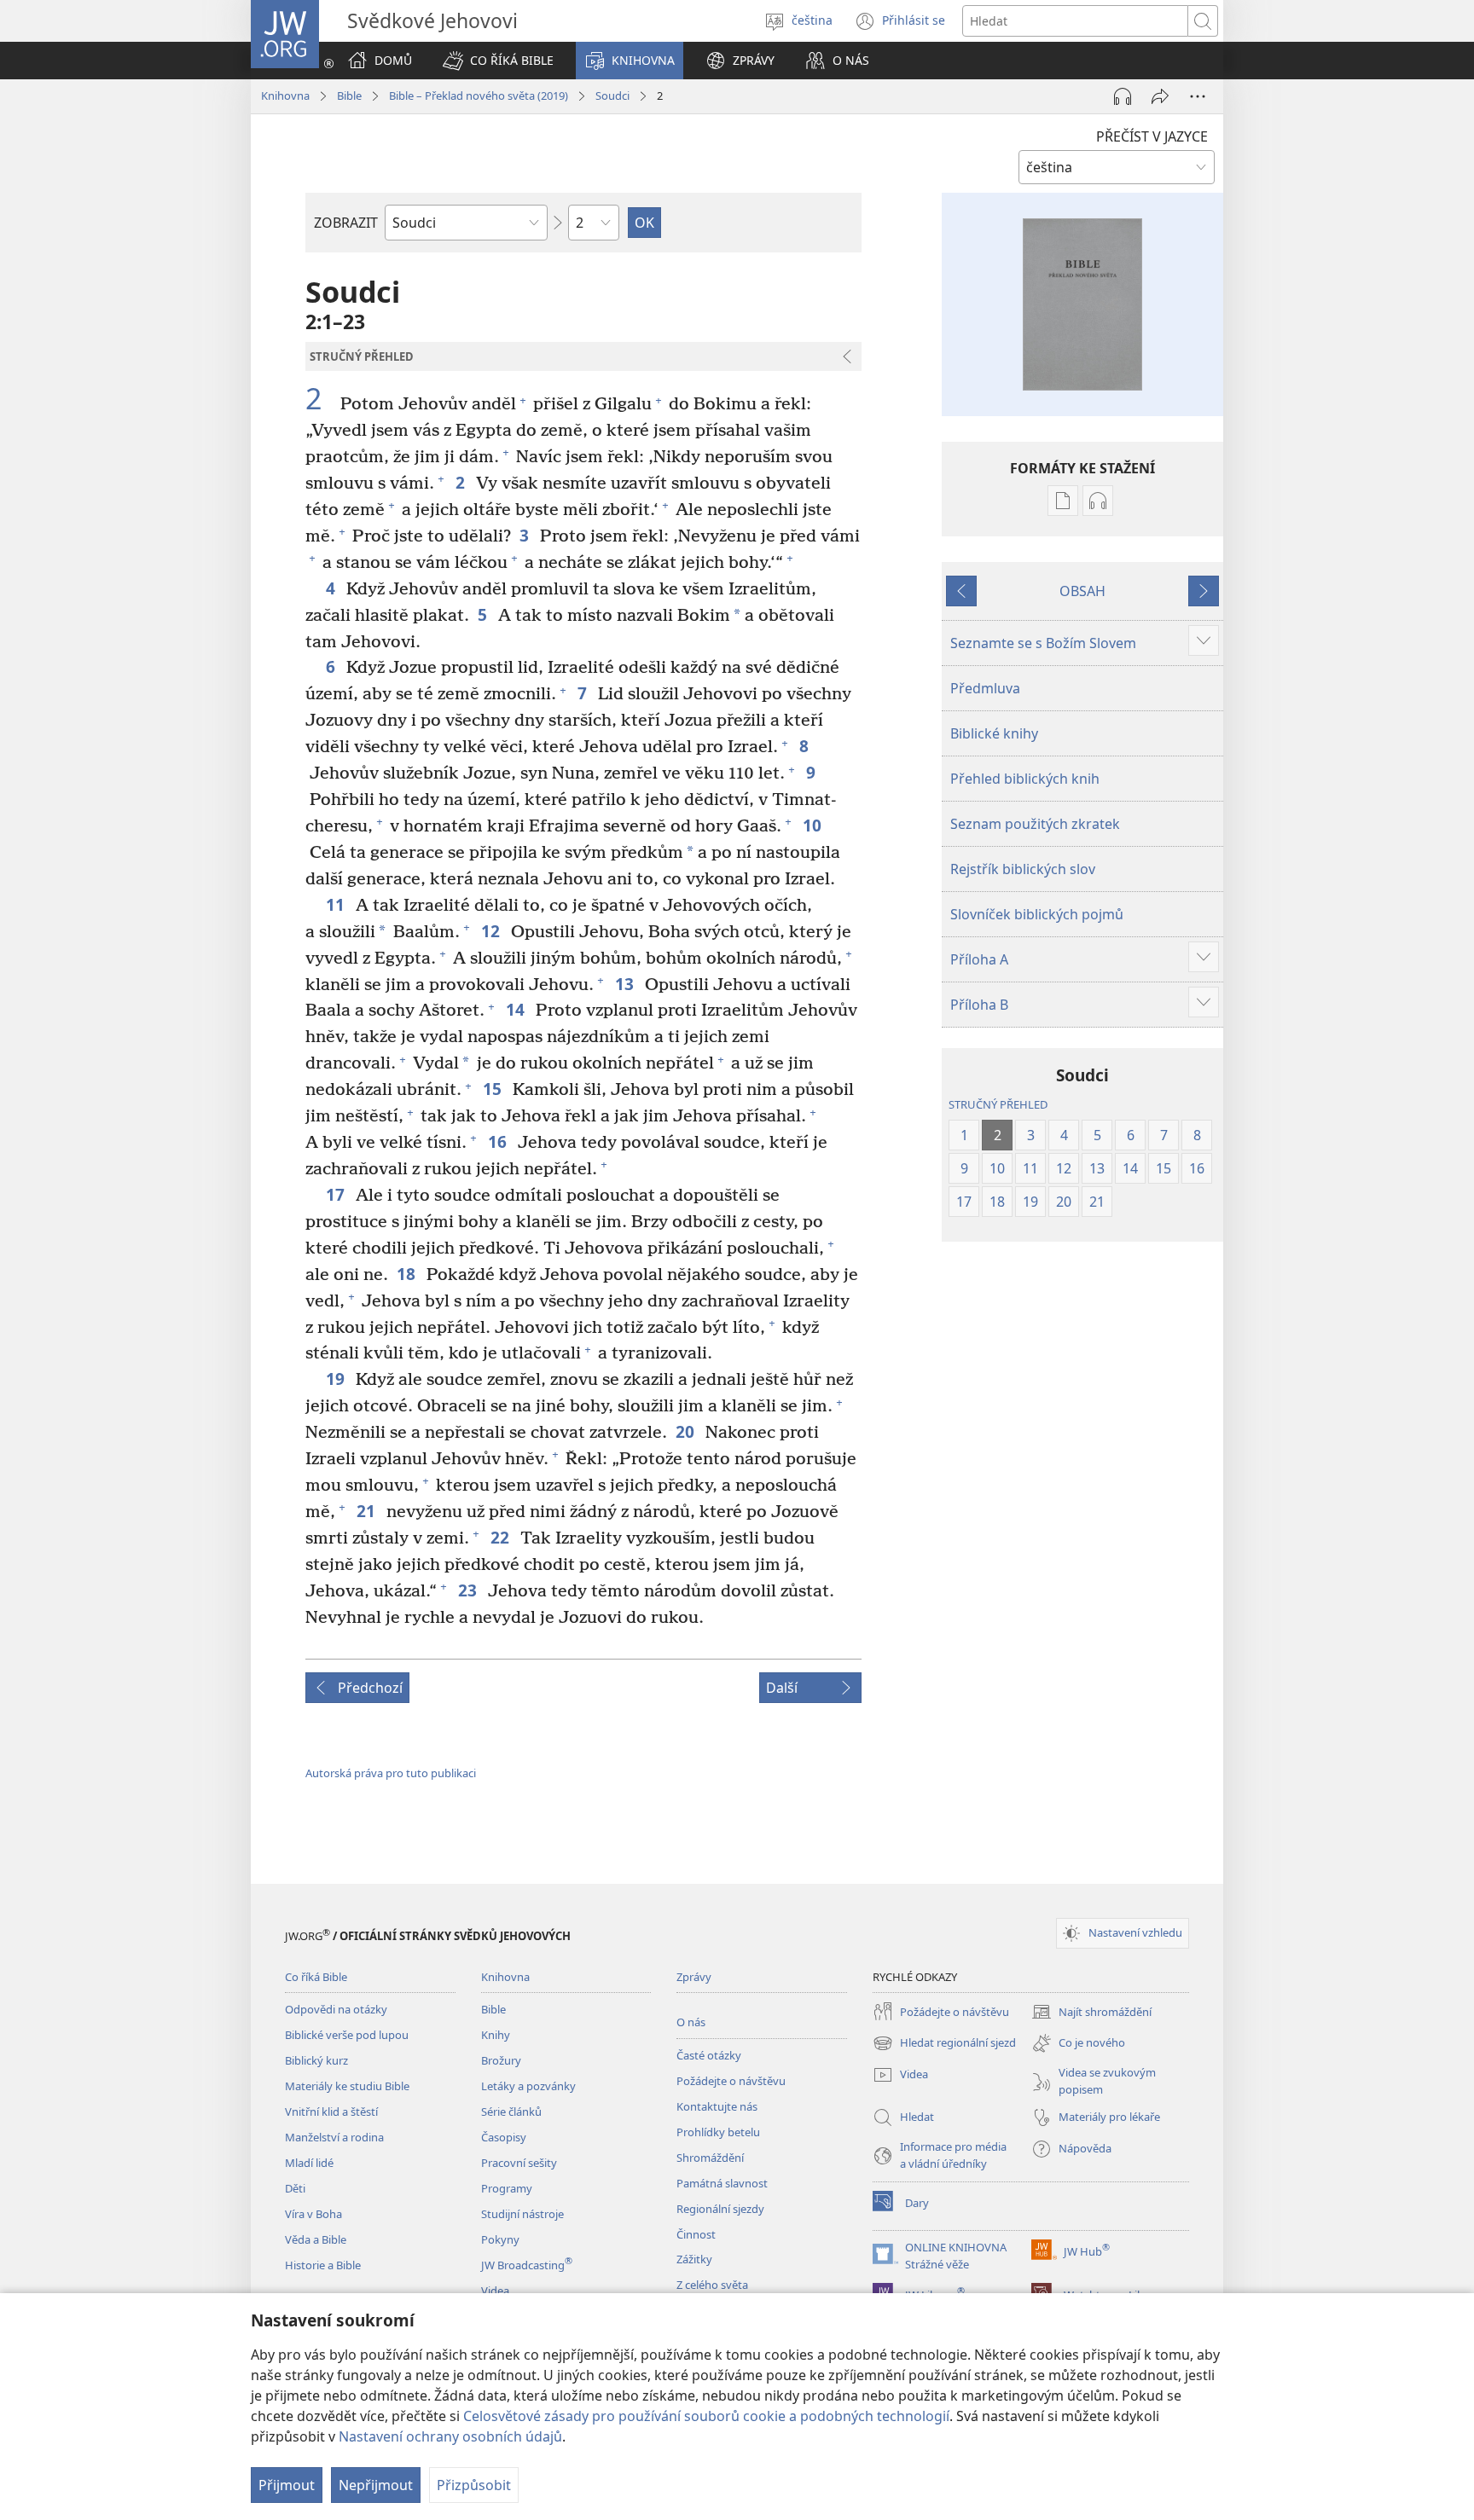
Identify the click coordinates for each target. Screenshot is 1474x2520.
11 (337, 904)
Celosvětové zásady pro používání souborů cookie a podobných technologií (706, 2416)
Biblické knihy (994, 733)
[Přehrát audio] (1123, 96)
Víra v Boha (313, 2214)
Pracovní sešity (519, 2163)
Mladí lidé (309, 2163)
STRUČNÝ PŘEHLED (998, 1104)
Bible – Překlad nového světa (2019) (479, 96)
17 (337, 1194)
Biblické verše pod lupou (347, 2035)
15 (493, 1089)
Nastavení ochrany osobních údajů (450, 2436)
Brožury (501, 2060)
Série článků (511, 2112)
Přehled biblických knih (1025, 779)
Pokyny (500, 2239)
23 (469, 1590)
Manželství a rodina (334, 2137)
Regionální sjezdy (720, 2209)
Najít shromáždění (1091, 2013)
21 (367, 1511)
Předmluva (985, 688)
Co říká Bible (316, 1977)
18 (407, 1274)
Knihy (496, 2035)
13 (626, 984)
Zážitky (694, 2259)
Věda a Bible (316, 2239)
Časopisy (504, 2137)
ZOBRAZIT (346, 223)
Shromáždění (710, 2158)
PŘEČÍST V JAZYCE (1152, 136)
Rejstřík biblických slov (1023, 869)
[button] (498, 61)
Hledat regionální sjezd (944, 2044)
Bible (349, 96)
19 (337, 1379)
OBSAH (1082, 591)
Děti (295, 2188)
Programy (507, 2188)
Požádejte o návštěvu (731, 2081)
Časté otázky (709, 2055)
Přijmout (287, 2485)
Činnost (696, 2234)
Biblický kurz (316, 2060)
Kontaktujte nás (717, 2106)
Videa (495, 2291)
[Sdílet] (1160, 96)
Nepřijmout (376, 2485)
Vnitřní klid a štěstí (331, 2112)
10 (813, 825)
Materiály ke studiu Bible (347, 2086)
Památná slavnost (722, 2183)
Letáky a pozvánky (528, 2086)
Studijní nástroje (522, 2214)
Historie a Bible (323, 2265)
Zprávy (694, 1977)
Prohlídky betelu (718, 2132)
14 (516, 1009)
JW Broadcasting (527, 2265)
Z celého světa (712, 2285)
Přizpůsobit (474, 2485)
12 (492, 931)
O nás (691, 2022)
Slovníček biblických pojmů (1037, 914)
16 (499, 1141)
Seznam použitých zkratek (1035, 824)
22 (501, 1537)
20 (686, 1431)
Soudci (612, 96)
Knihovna (285, 96)
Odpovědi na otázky (336, 2009)
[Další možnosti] (1198, 96)
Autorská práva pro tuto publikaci (391, 1773)
